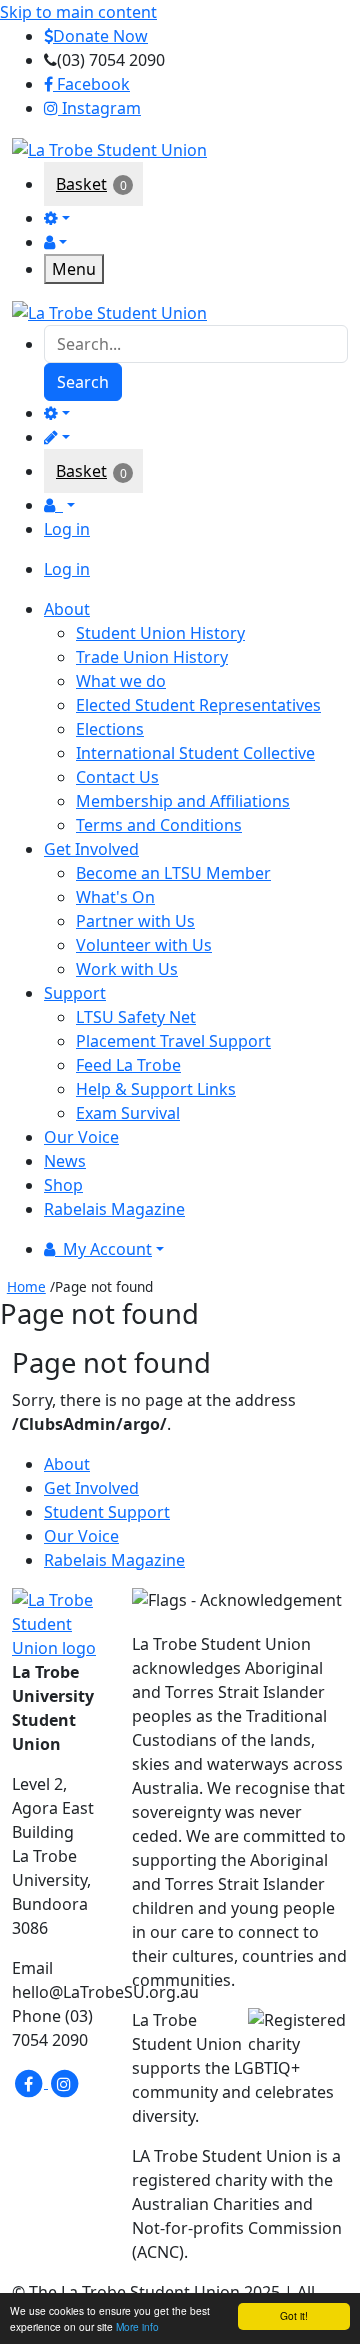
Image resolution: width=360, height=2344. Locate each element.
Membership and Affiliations (183, 801)
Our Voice (81, 1536)
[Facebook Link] (30, 2082)
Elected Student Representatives (198, 705)
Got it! (294, 2315)
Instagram (99, 108)
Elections (110, 729)
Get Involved (91, 1488)
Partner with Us (135, 921)
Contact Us (117, 777)
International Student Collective (195, 753)
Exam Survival (128, 1113)
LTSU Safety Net (136, 1017)
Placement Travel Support (173, 1041)
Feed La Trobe (128, 1065)
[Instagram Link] (64, 2082)
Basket (81, 184)
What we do (121, 681)
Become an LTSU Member (173, 873)
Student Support (107, 1512)
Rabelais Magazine (114, 1560)
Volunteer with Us (144, 945)
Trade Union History (152, 657)
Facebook (91, 84)
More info (137, 2326)
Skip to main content (78, 12)
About (67, 1464)
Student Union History (160, 633)
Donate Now (100, 36)
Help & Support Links (156, 1089)
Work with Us (127, 969)
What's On (115, 897)
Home (26, 1286)
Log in (67, 529)
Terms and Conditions (159, 825)
